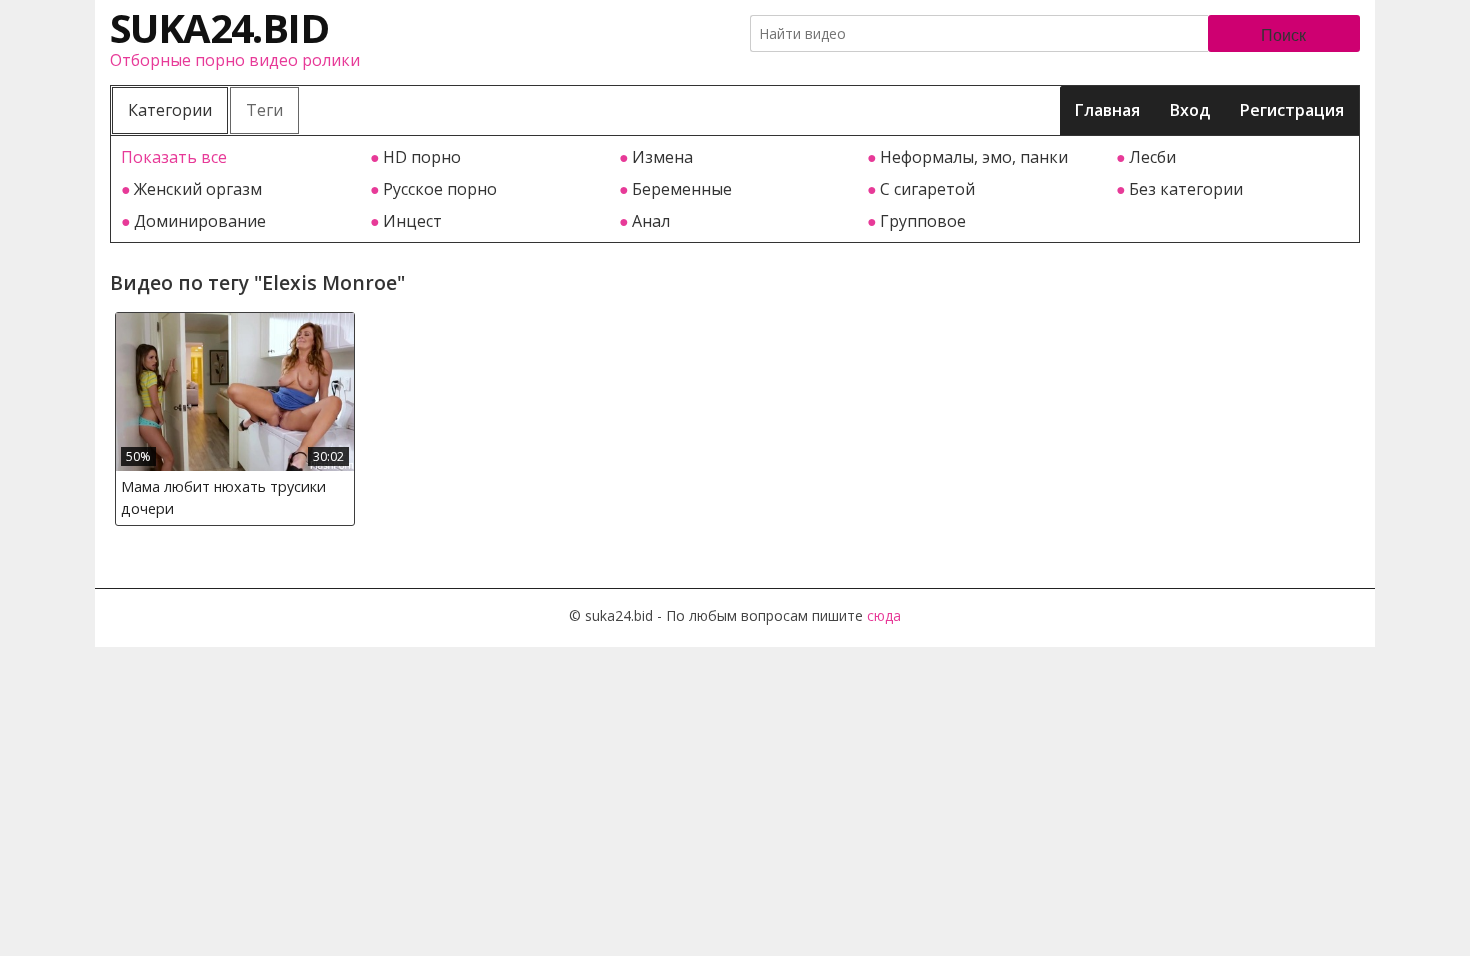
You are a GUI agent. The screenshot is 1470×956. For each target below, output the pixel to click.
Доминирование (200, 221)
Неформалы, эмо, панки (974, 157)
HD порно (422, 157)
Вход (1190, 110)
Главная (1107, 110)
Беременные (682, 189)
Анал (651, 221)
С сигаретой (927, 189)
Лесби (1152, 157)
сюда (884, 615)
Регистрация (1292, 110)
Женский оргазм (198, 189)
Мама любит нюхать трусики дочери (223, 497)
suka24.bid (219, 27)
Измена (662, 157)
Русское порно (440, 189)
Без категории (1186, 189)
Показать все (174, 157)
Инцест (412, 221)
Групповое (923, 221)
